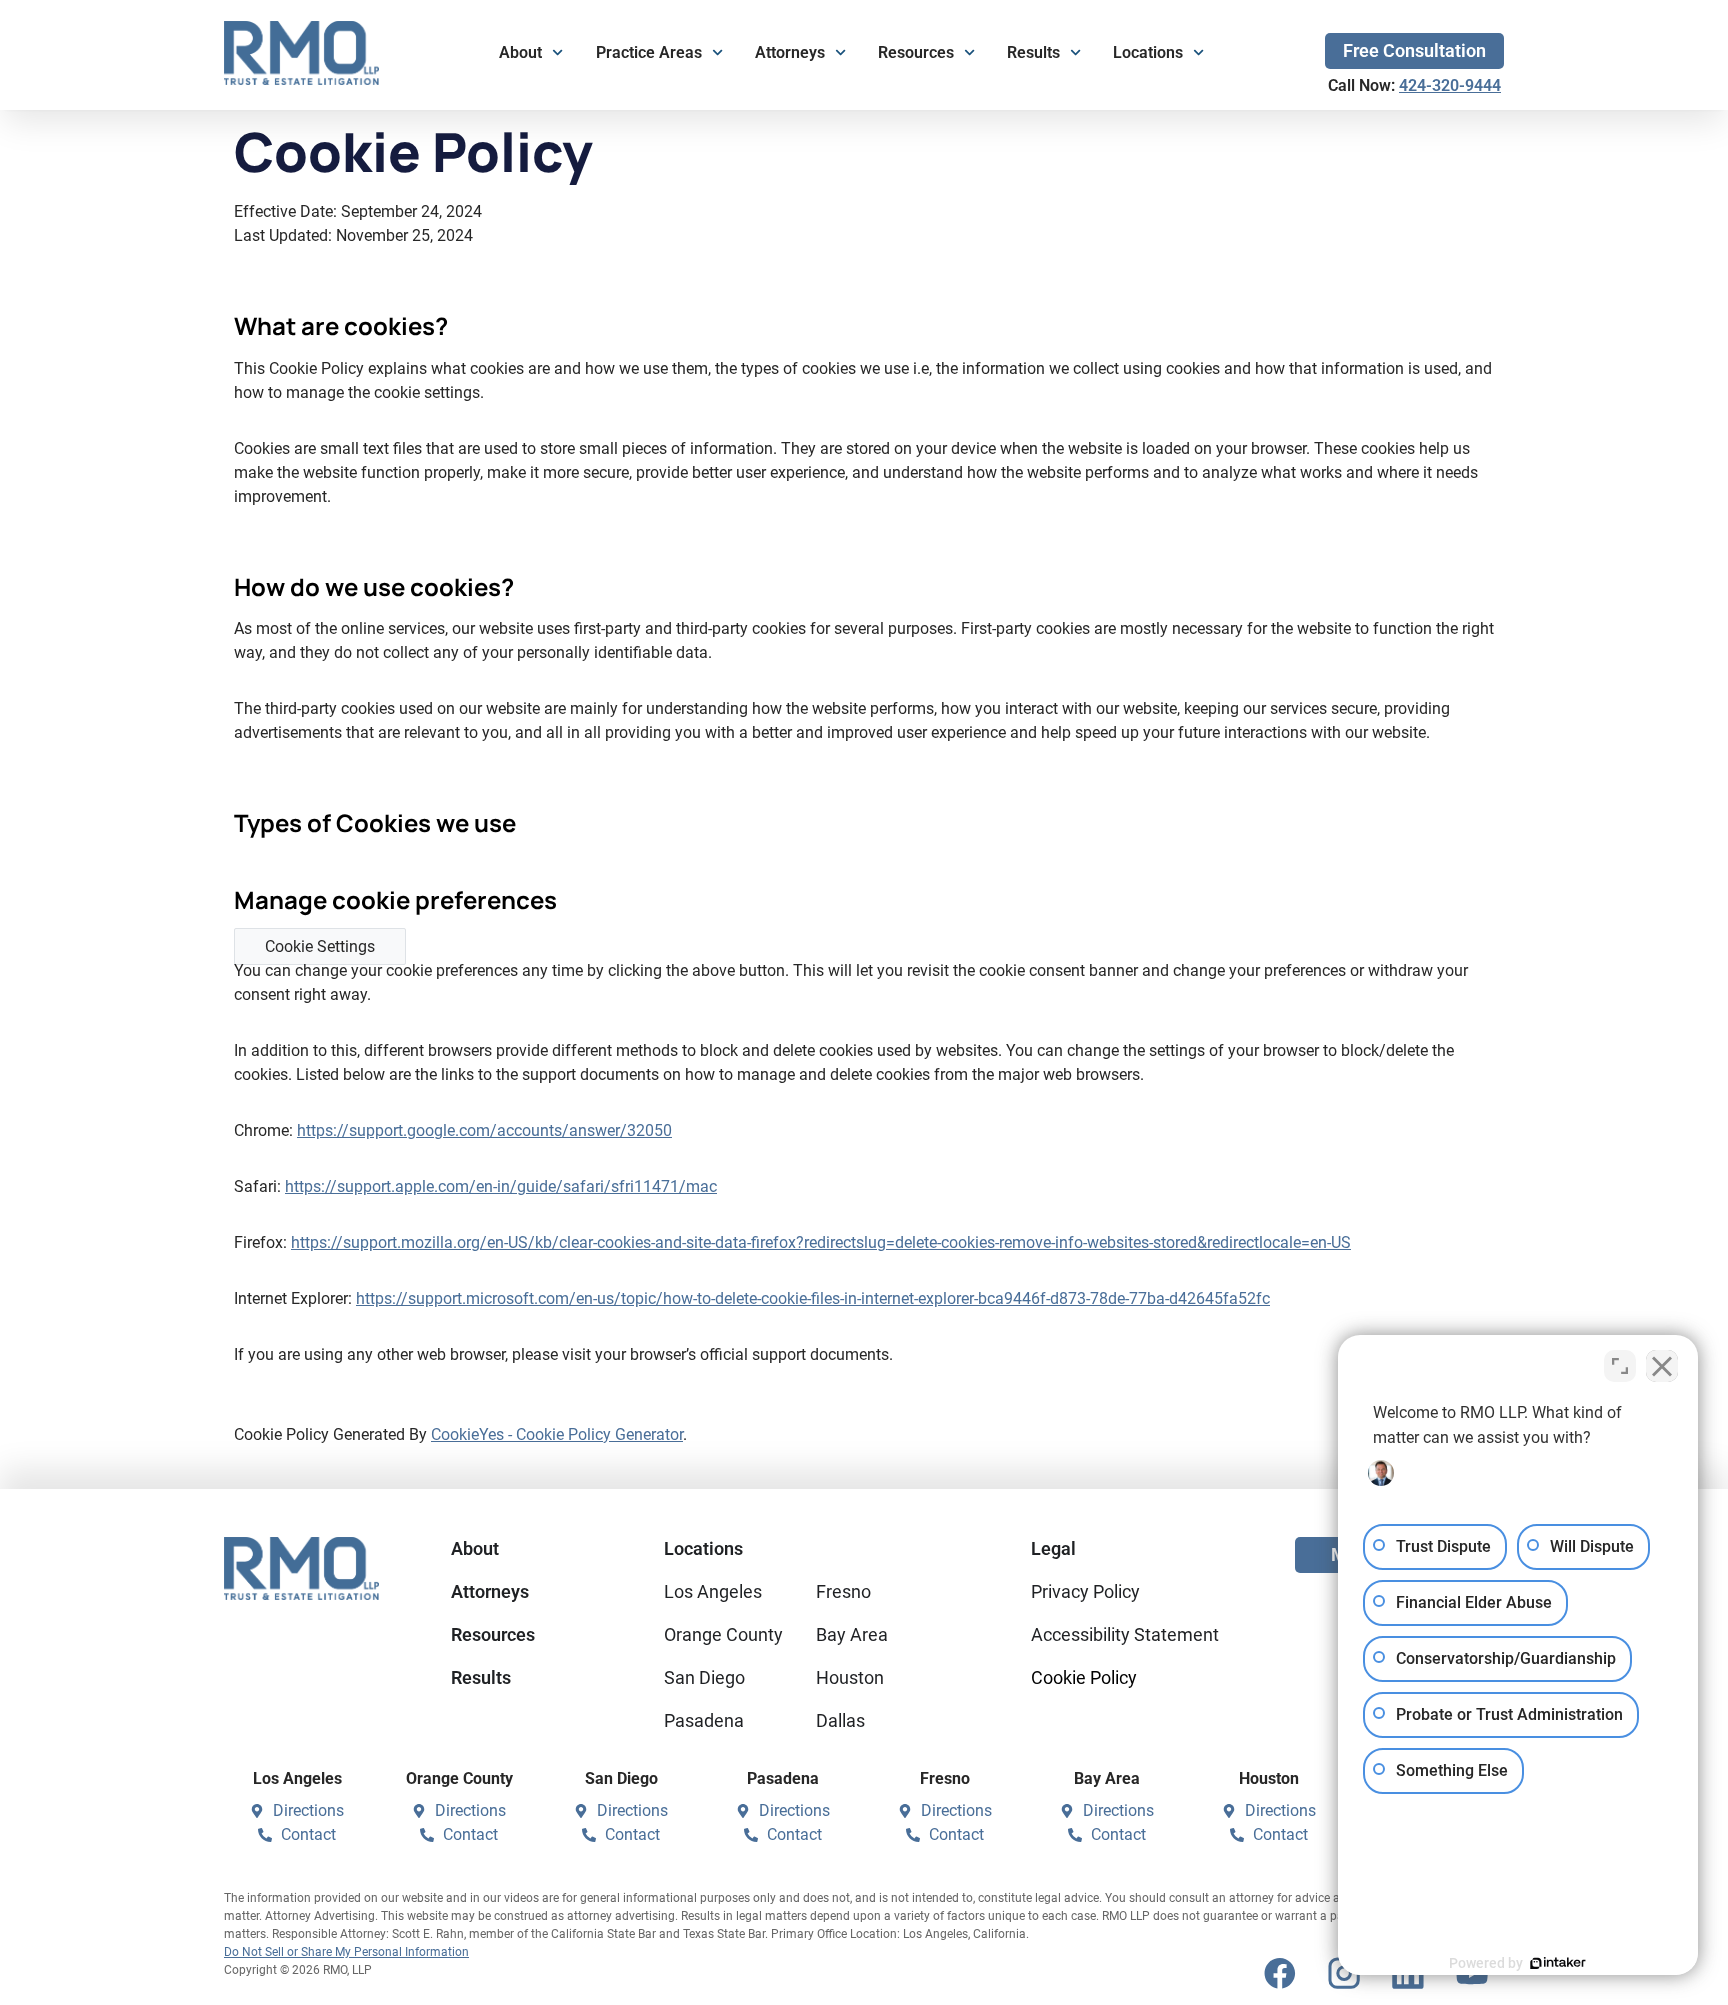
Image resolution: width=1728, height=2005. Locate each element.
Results (1033, 52)
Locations (1148, 52)
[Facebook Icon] (1280, 1973)
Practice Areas (649, 52)
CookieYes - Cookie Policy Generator (557, 1434)
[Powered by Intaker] (1558, 1963)
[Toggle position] (1620, 1366)
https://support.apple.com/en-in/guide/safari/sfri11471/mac (501, 1186)
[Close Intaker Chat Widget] (1662, 1366)
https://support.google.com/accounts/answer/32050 (484, 1130)
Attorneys (790, 52)
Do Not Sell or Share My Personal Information (346, 1952)
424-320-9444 (1450, 85)
